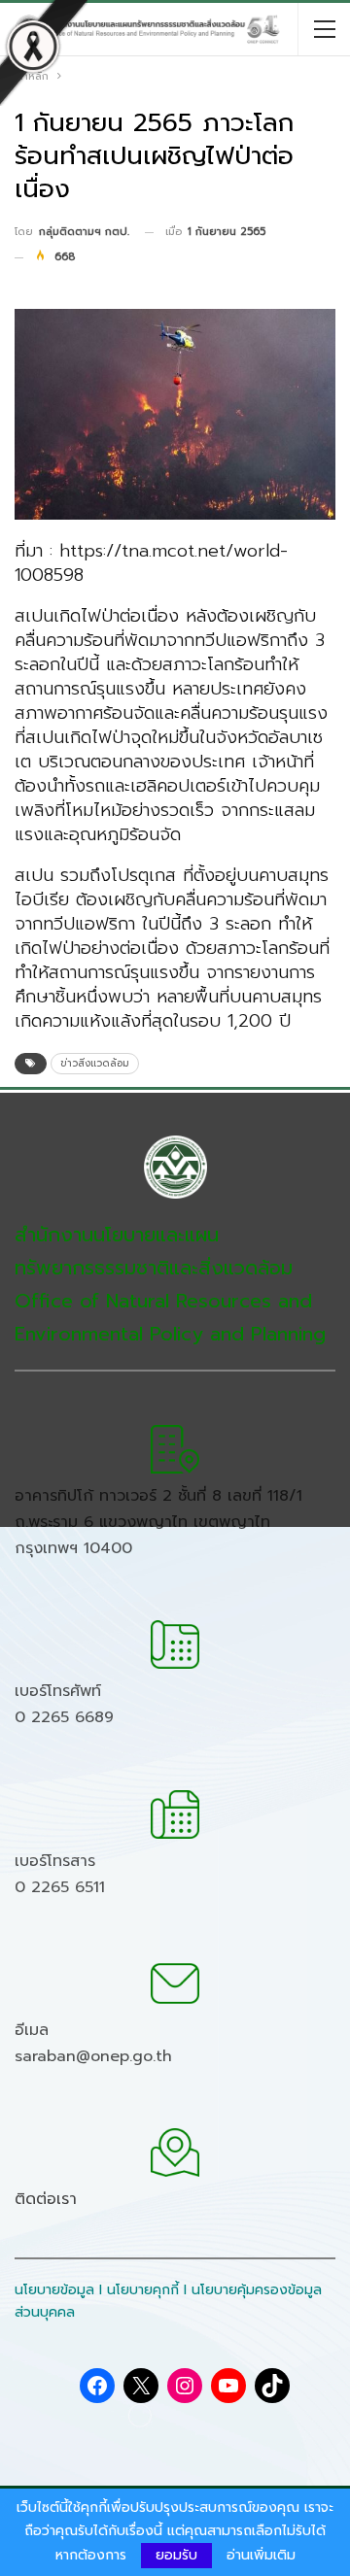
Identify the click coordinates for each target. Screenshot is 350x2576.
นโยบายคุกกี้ (143, 2290)
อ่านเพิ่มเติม (261, 2556)
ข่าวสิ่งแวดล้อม (95, 1063)
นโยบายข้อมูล (54, 2290)
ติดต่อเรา (46, 2199)
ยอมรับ (176, 2555)
